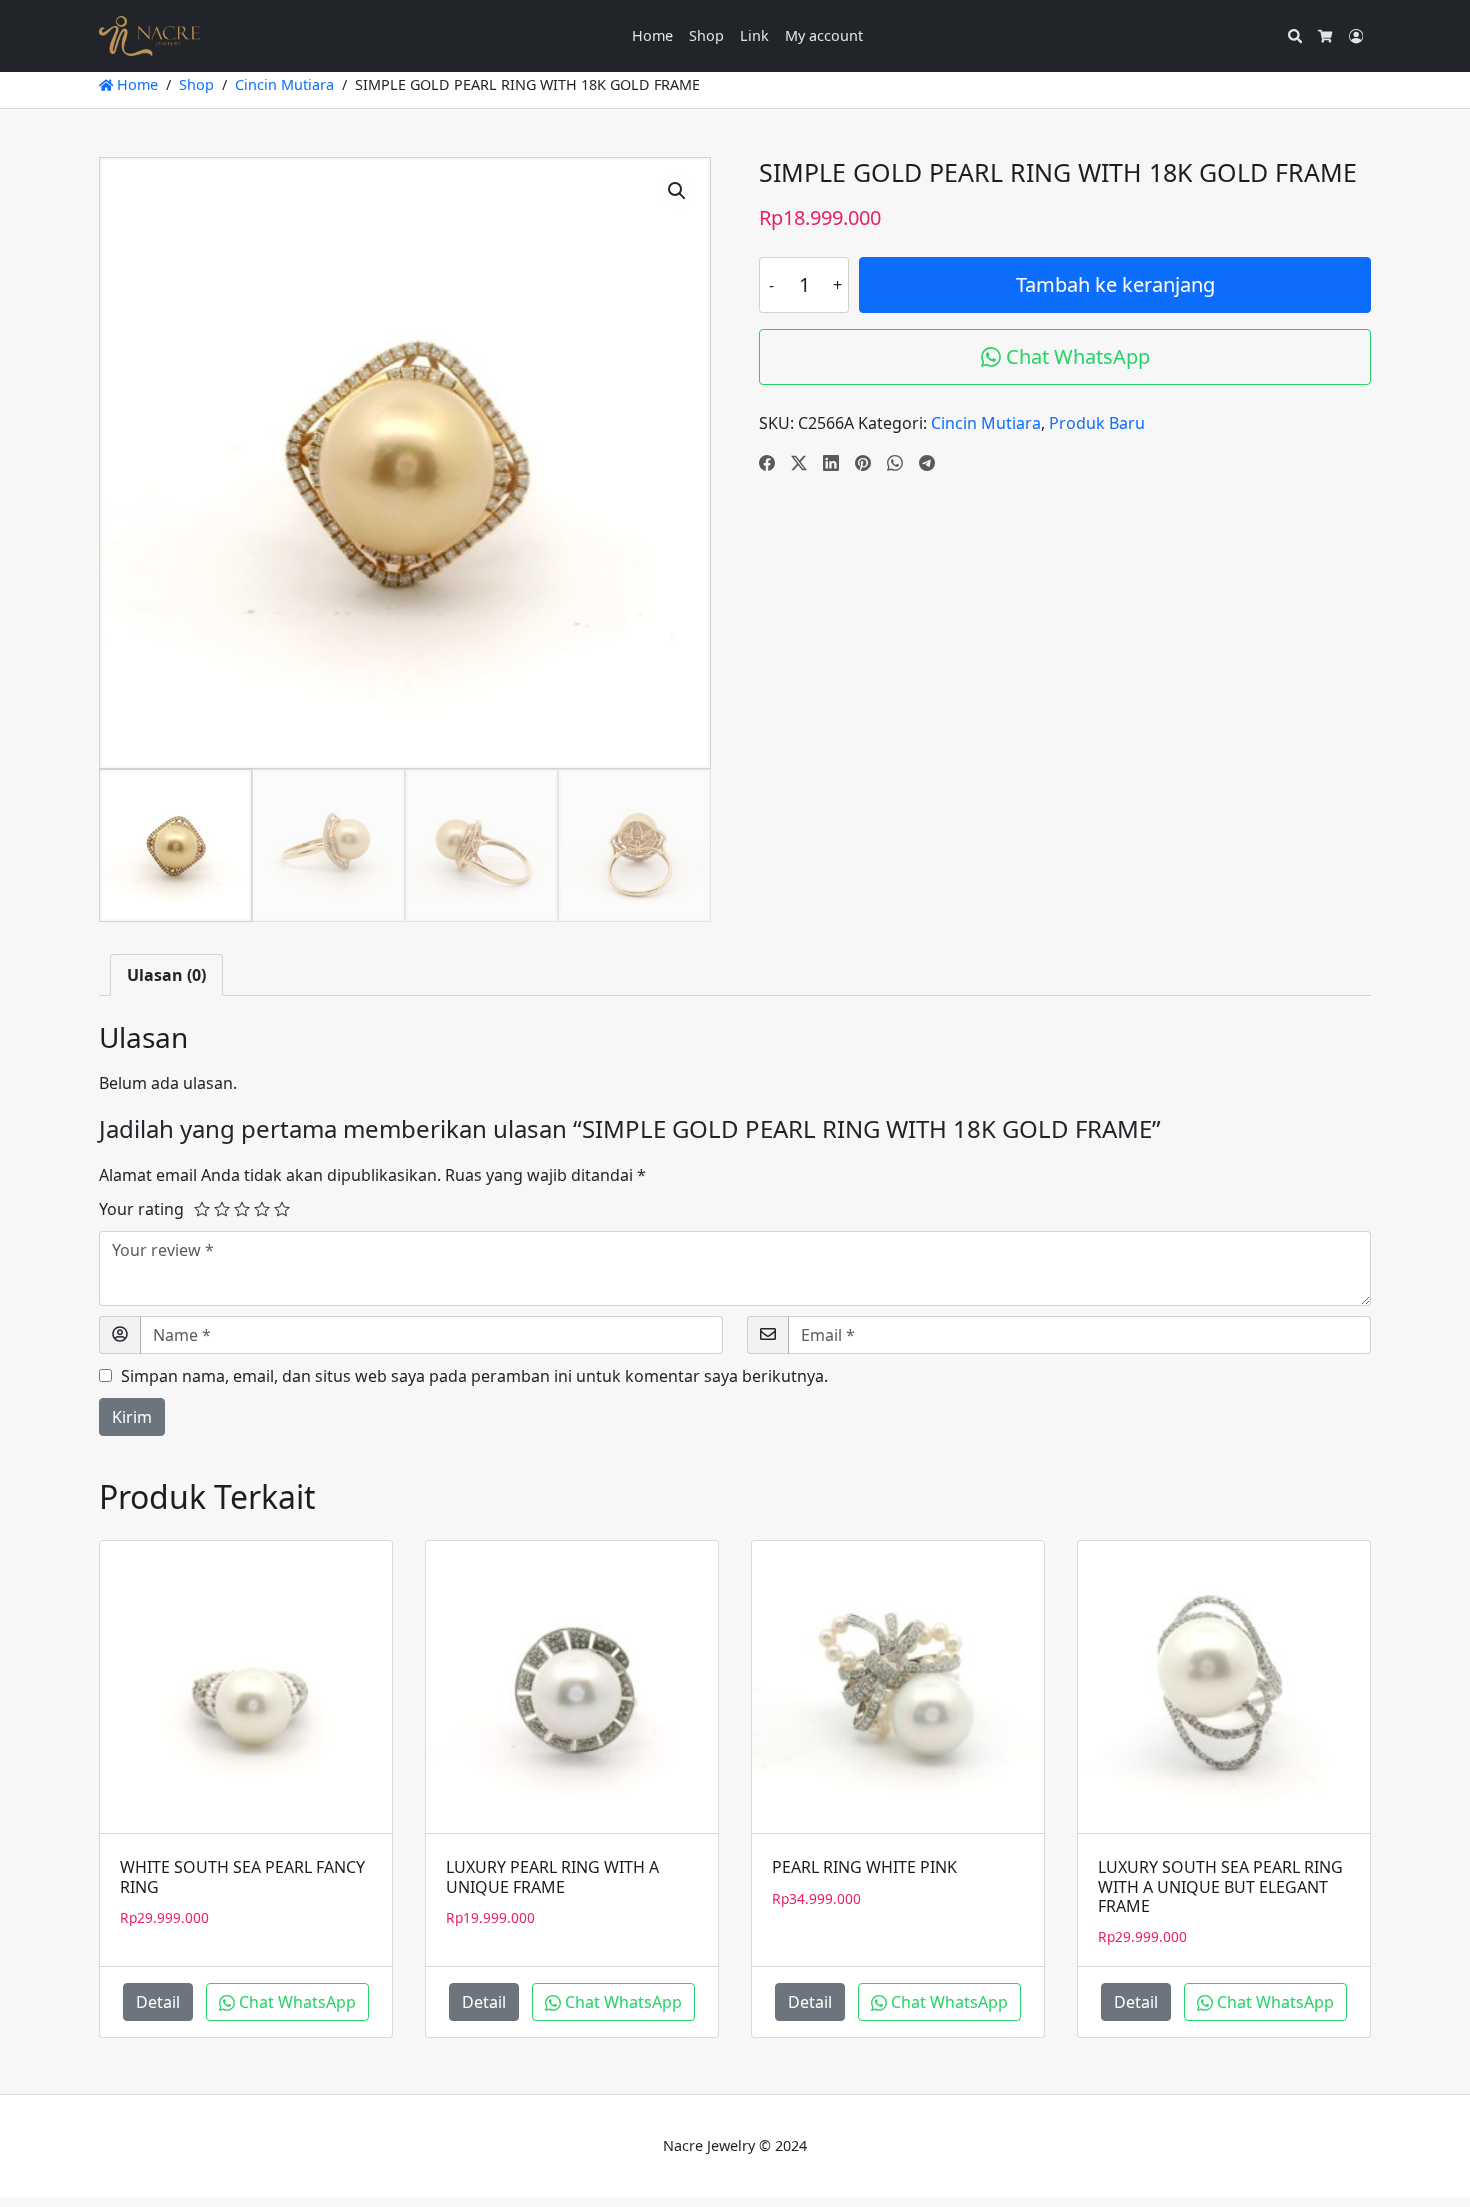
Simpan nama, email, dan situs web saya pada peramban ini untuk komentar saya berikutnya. (474, 1376)
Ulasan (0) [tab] (166, 975)
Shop (706, 35)
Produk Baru (1097, 423)
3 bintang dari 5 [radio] (242, 1209)
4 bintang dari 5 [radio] (262, 1209)
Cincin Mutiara (284, 84)
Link (754, 35)
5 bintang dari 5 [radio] (282, 1209)
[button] (677, 191)
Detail (158, 2002)
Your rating (141, 1209)
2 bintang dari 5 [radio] (222, 1209)
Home (652, 35)
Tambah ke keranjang (1115, 284)
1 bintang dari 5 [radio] (202, 1209)
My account (824, 35)
